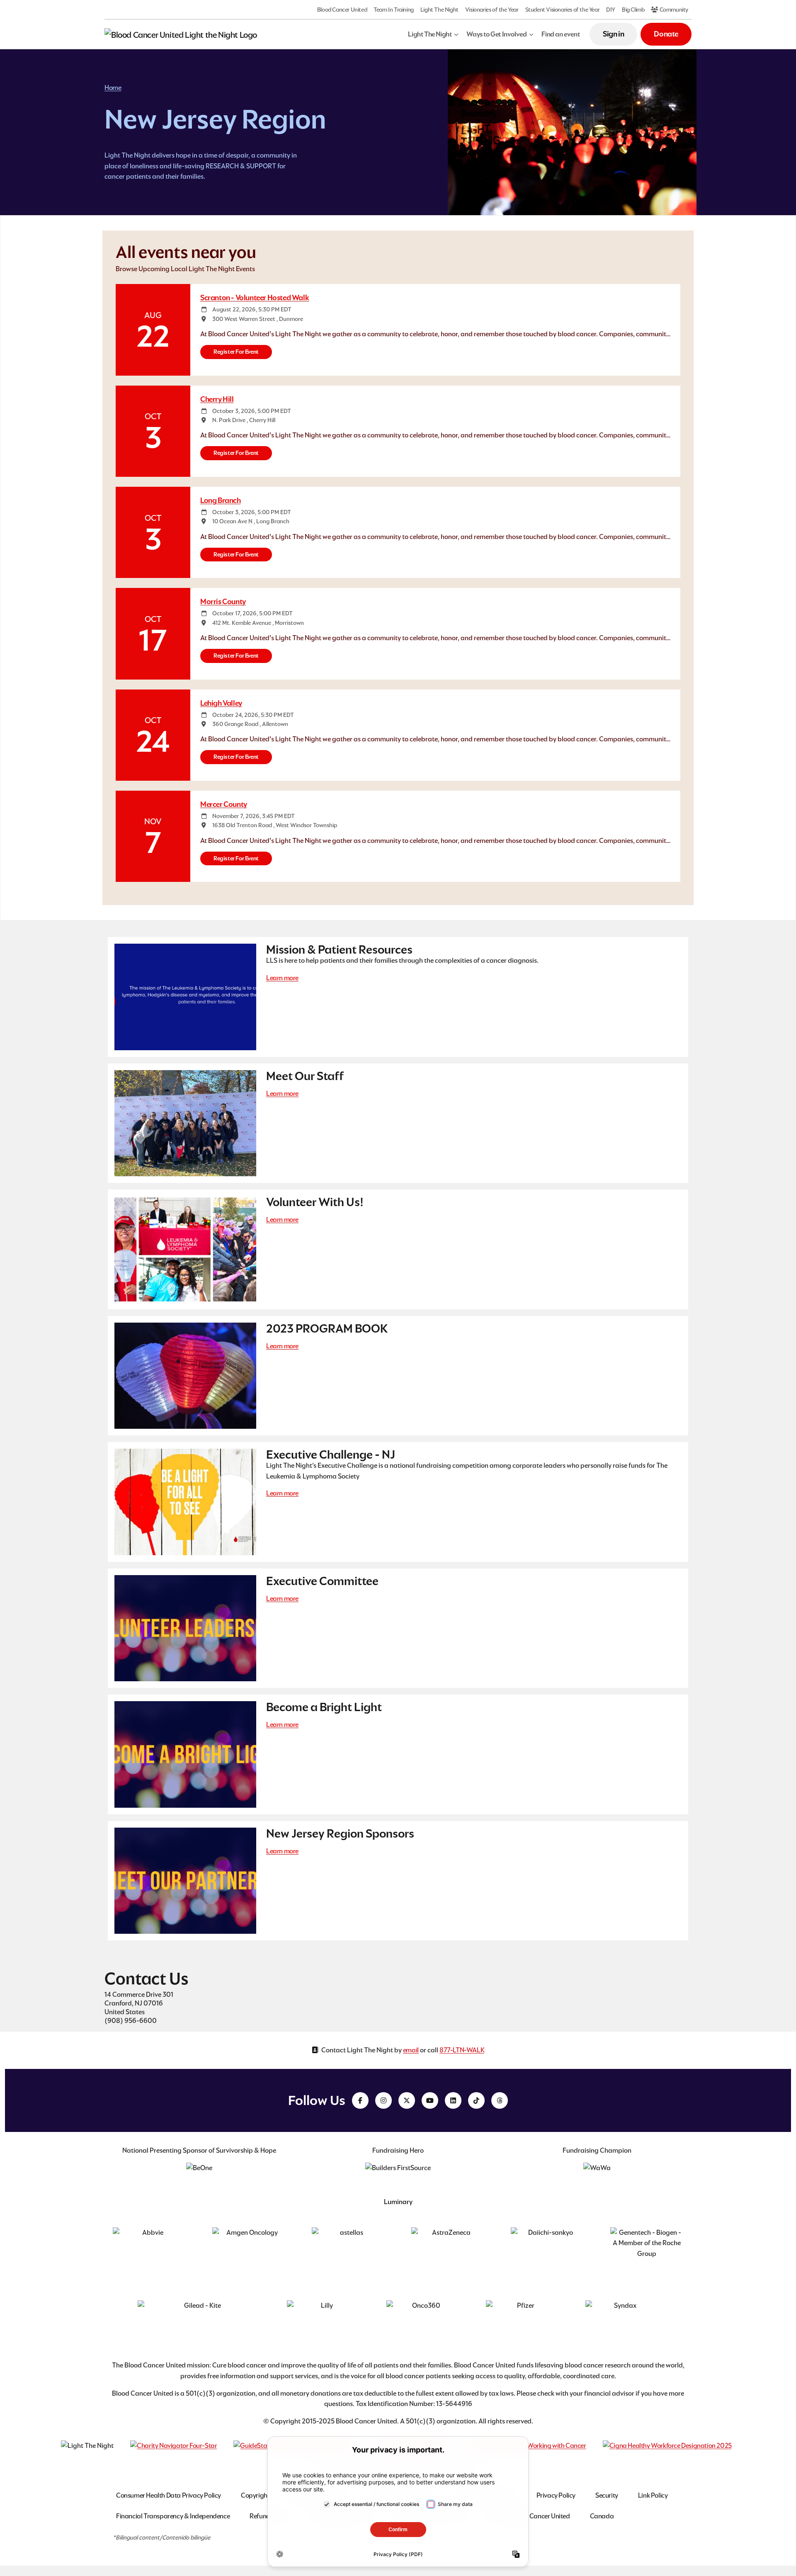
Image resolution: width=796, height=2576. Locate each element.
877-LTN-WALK (462, 2050)
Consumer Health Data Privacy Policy (169, 2495)
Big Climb (633, 10)
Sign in (613, 34)
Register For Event (236, 352)
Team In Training (394, 10)
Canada (602, 2516)
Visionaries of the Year (492, 10)
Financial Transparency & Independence (173, 2516)
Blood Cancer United (342, 10)
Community (673, 10)
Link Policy (653, 2495)
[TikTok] (476, 2100)
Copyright (255, 2495)
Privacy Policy (556, 2495)
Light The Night (439, 10)
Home (113, 88)
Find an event (561, 34)
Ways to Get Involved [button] (496, 34)
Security (607, 2495)
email (411, 2050)
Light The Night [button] (430, 34)
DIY (611, 10)
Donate (666, 34)
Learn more (282, 978)
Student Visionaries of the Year (563, 10)
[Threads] (500, 2100)
